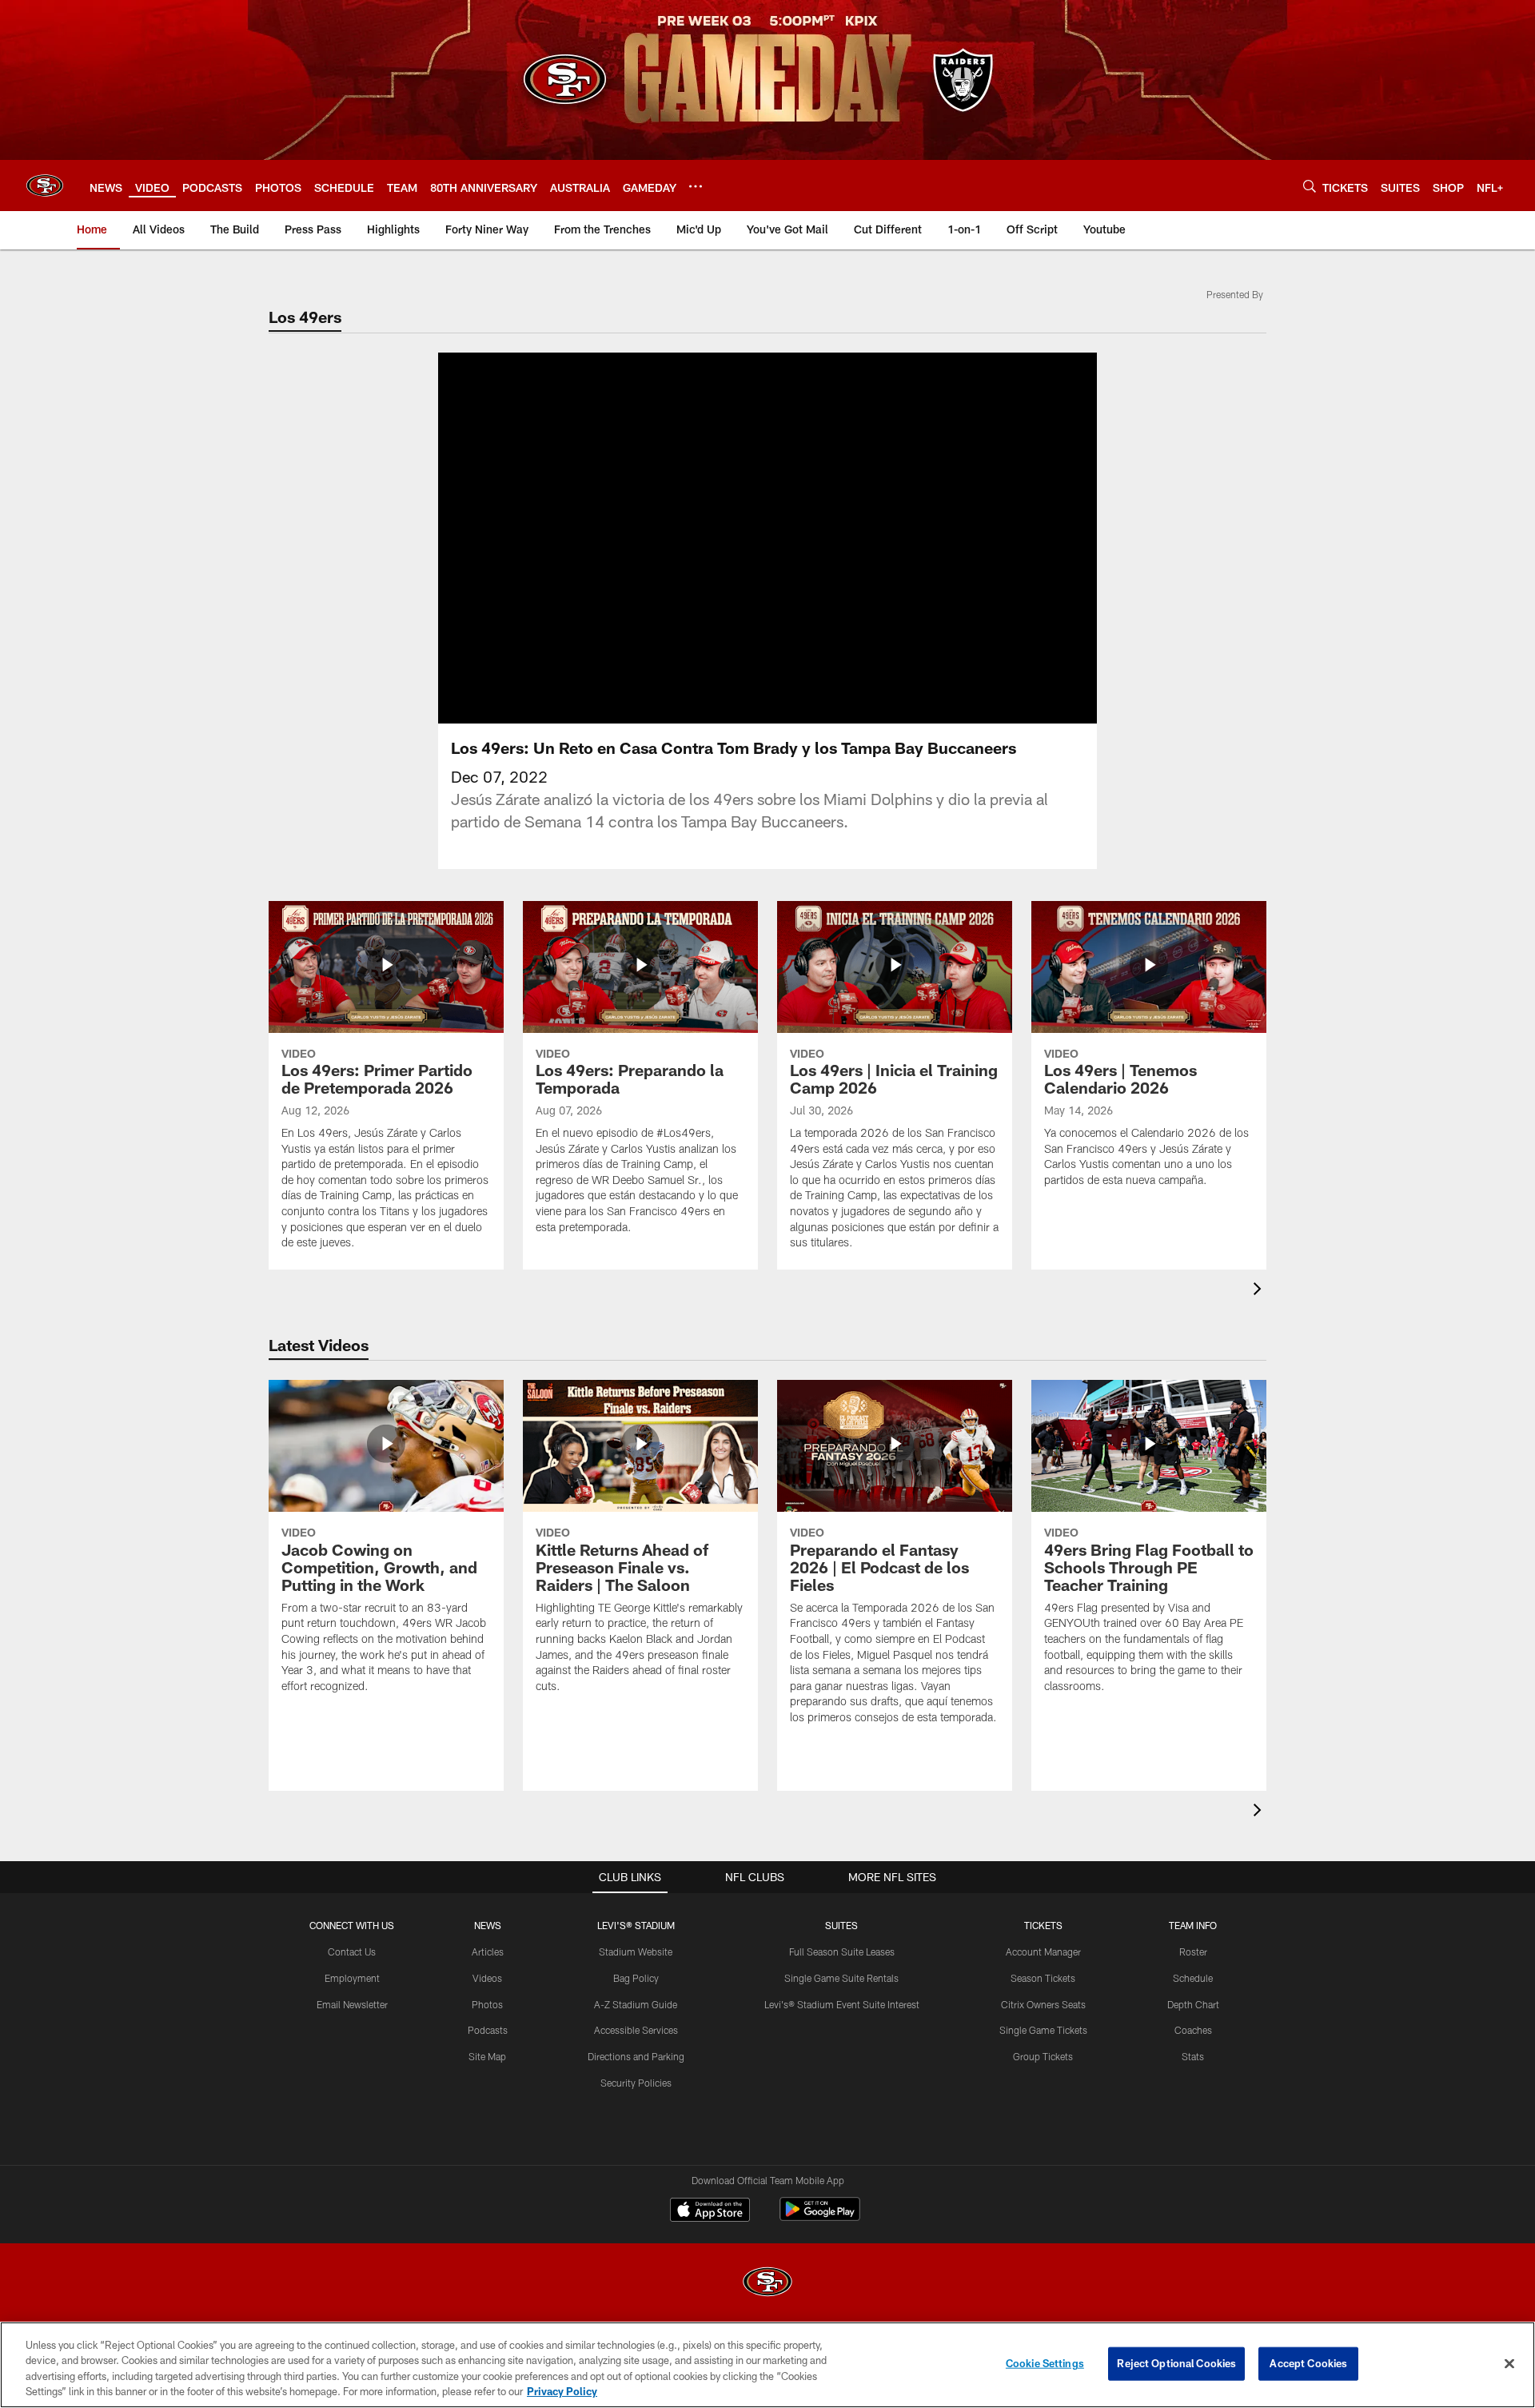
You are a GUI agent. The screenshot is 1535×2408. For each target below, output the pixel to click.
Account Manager (1043, 1952)
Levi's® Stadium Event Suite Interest (842, 2004)
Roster (1193, 1952)
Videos (487, 1978)
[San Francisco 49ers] (767, 2284)
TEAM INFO (1193, 1925)
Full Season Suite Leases (842, 1952)
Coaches (1193, 2030)
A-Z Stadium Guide (636, 2004)
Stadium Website (636, 1952)
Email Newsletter (352, 2004)
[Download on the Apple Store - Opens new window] (710, 2211)
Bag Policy (636, 1978)
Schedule (1193, 1978)
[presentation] (1260, 1291)
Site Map (487, 2056)
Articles (488, 1952)
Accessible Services (636, 2030)
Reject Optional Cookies (1176, 2363)
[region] (767, 2365)
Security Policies (636, 2083)
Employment (352, 1978)
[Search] (1310, 186)
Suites (841, 1925)
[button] (716, 538)
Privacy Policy (562, 2391)
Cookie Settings (1045, 2363)
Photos (487, 2004)
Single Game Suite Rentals (841, 1978)
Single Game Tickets (1043, 2030)
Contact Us (352, 1952)
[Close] (1509, 2363)
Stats (1193, 2056)
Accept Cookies (1308, 2363)
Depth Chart (1193, 2004)
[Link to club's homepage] (45, 185)
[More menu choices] (696, 186)
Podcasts (488, 2030)
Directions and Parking (636, 2056)
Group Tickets (1043, 2056)
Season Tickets (1043, 1978)
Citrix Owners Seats (1043, 2004)
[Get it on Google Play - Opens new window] (820, 2217)
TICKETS (1043, 1925)
